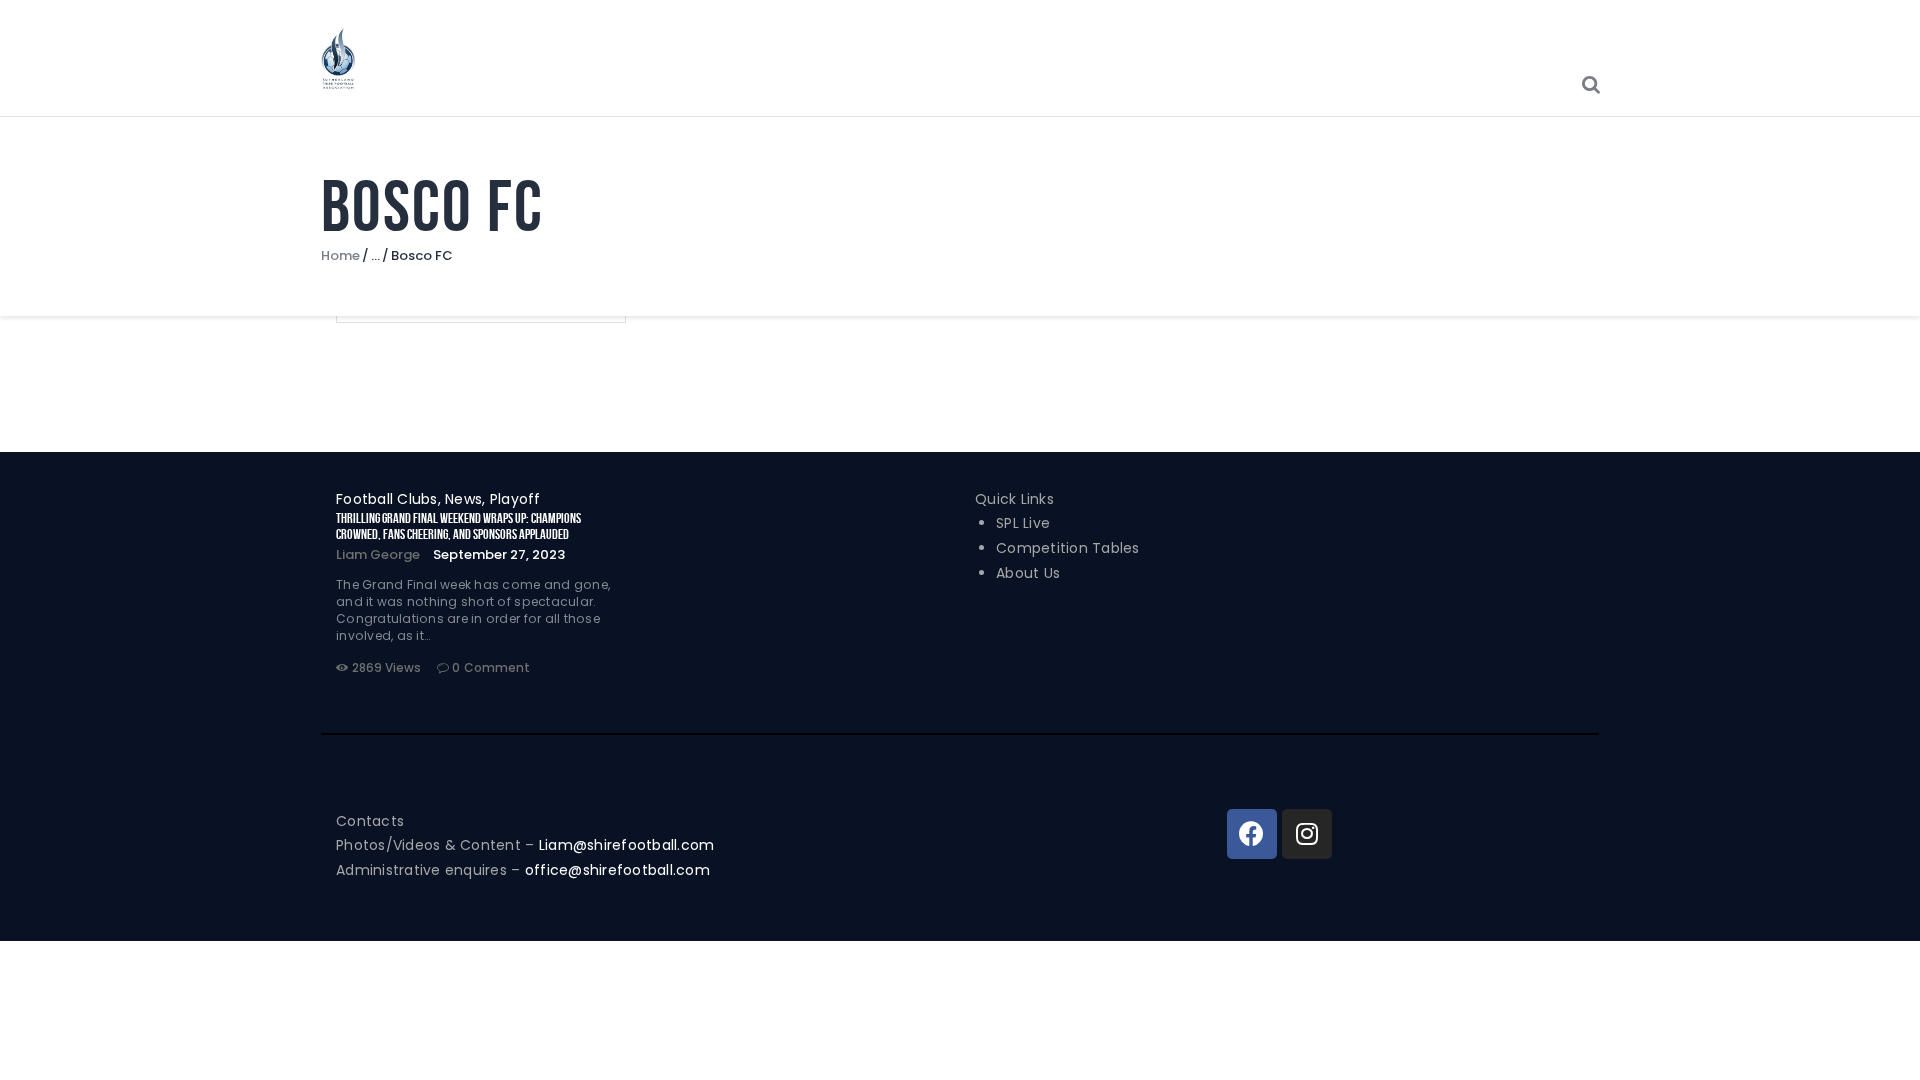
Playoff (515, 499)
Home (340, 256)
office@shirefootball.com (617, 870)
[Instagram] (1307, 834)
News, (467, 499)
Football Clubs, (390, 499)
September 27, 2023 (499, 554)
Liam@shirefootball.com (629, 845)
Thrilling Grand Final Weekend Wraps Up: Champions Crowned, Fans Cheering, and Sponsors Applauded (458, 526)
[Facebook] (1252, 834)
